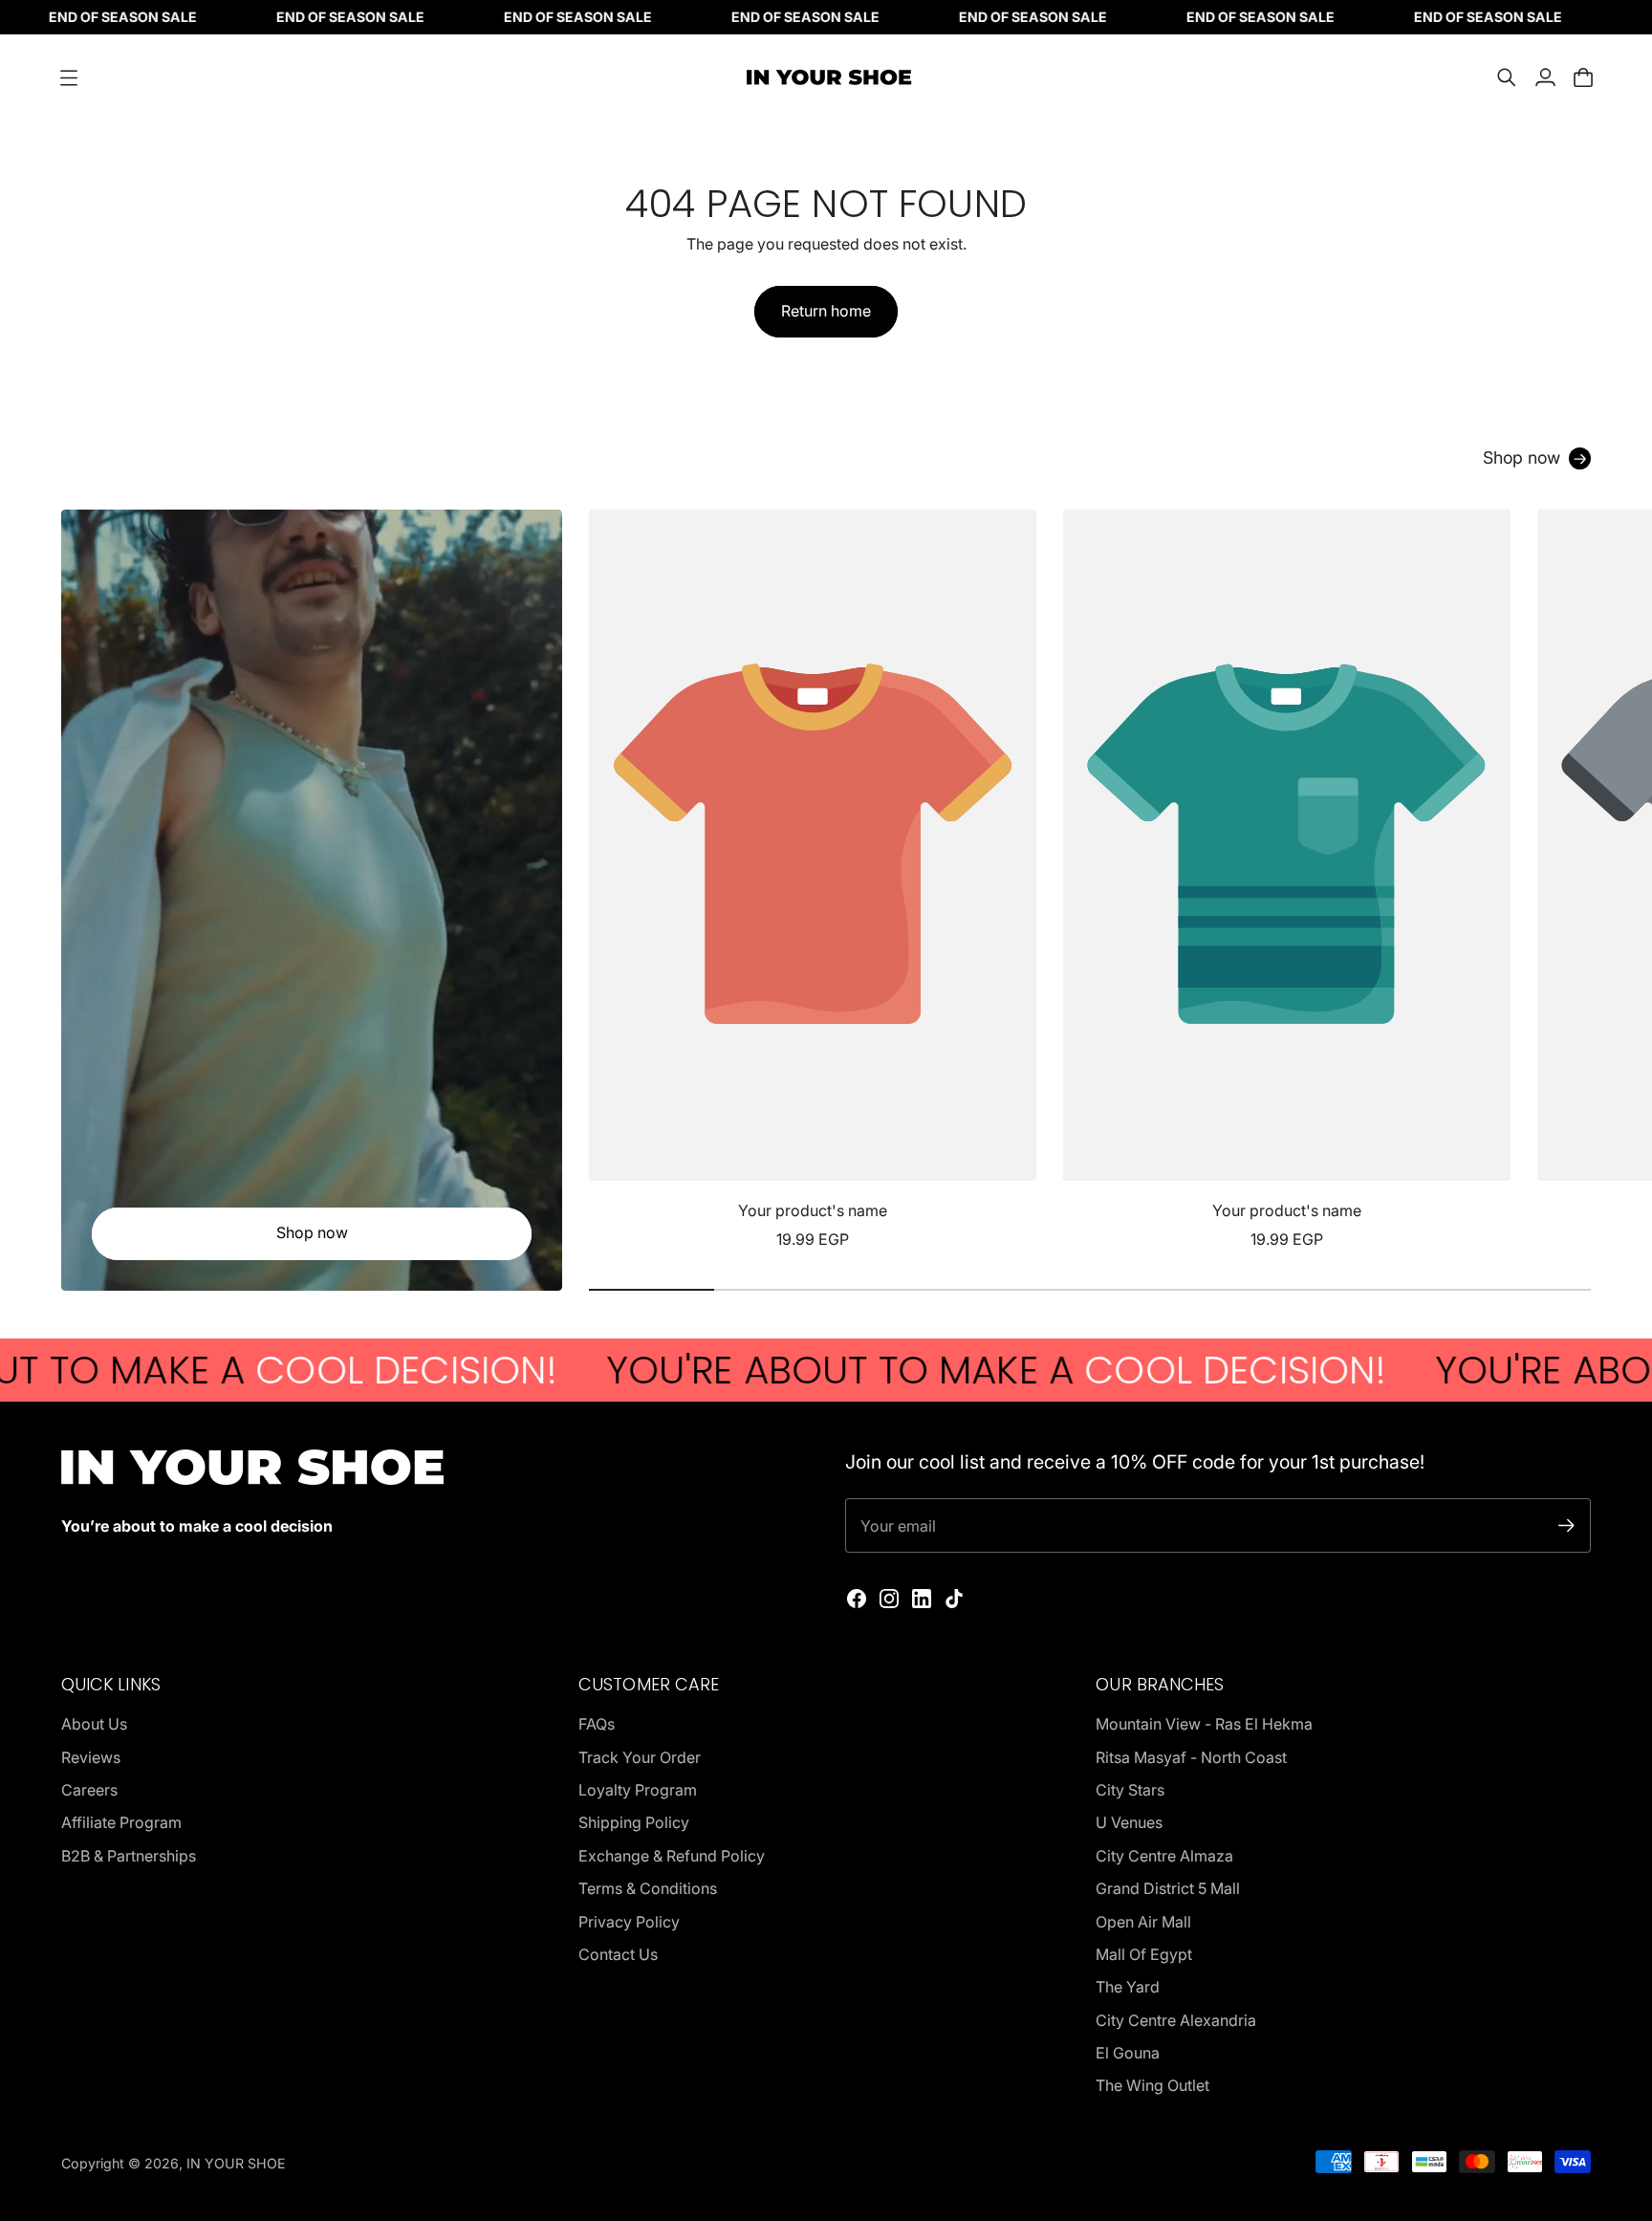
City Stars (1130, 1790)
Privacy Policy (629, 1922)
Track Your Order (640, 1757)
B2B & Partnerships (129, 1856)
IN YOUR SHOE (236, 2163)
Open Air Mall (1143, 1922)
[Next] (1568, 881)
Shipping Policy (634, 1822)
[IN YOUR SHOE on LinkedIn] (922, 1599)
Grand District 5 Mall (1168, 1888)
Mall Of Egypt (1144, 1954)
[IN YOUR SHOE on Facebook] (857, 1599)
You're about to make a (894, 1370)
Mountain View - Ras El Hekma (1204, 1724)
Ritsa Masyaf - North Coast (1191, 1757)
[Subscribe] (1566, 1525)
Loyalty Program (638, 1790)
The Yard (1128, 1987)
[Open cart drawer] (1583, 77)
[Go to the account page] (1545, 77)
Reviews (91, 1757)
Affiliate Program (121, 1822)
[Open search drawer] (1507, 77)
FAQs (597, 1724)
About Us (94, 1724)
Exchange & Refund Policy (672, 1856)
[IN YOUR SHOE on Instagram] (889, 1599)
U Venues (1129, 1822)
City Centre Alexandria (1176, 2020)
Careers (89, 1790)
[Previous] (612, 881)
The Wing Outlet (1152, 2085)
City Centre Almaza (1164, 1856)
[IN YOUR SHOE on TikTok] (954, 1599)
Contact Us (618, 1954)
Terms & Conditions (648, 1888)
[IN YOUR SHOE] (826, 77)
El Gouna (1128, 2053)
